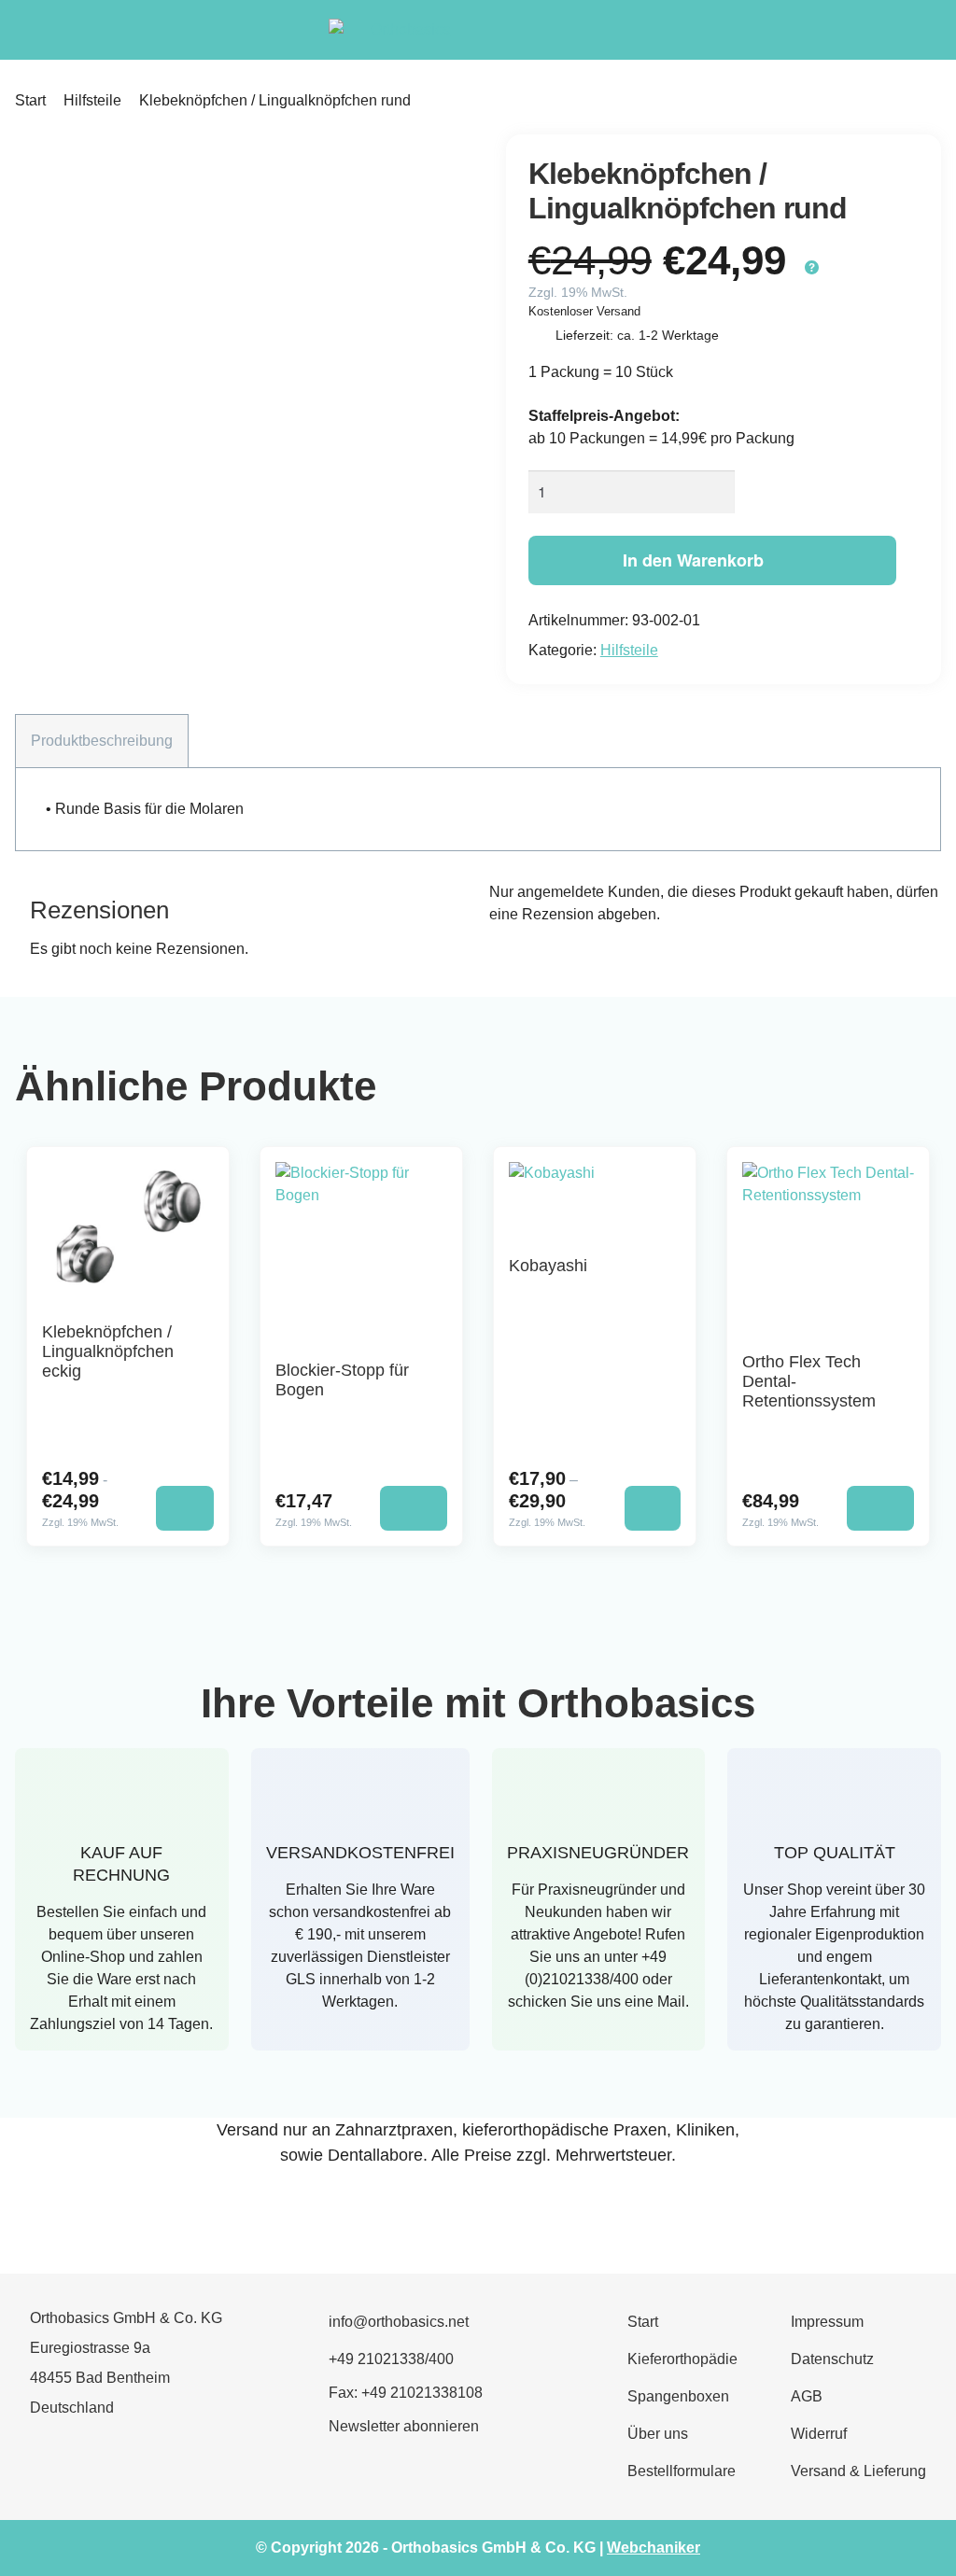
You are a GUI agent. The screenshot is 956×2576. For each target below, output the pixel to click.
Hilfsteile (92, 100)
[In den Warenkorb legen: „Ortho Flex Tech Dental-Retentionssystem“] (880, 1508)
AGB (807, 2396)
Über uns (658, 2434)
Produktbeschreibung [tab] (102, 741)
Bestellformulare (682, 2471)
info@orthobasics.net (399, 2322)
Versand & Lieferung (858, 2471)
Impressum (827, 2322)
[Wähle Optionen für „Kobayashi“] (653, 1508)
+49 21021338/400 (391, 2359)
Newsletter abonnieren (404, 2426)
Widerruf (819, 2434)
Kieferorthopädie (682, 2359)
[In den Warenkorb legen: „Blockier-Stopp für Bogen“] (414, 1508)
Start (30, 100)
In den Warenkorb (693, 560)
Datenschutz (832, 2359)
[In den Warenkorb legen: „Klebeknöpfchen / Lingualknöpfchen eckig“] (184, 1508)
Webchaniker (654, 2548)
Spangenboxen (678, 2396)
